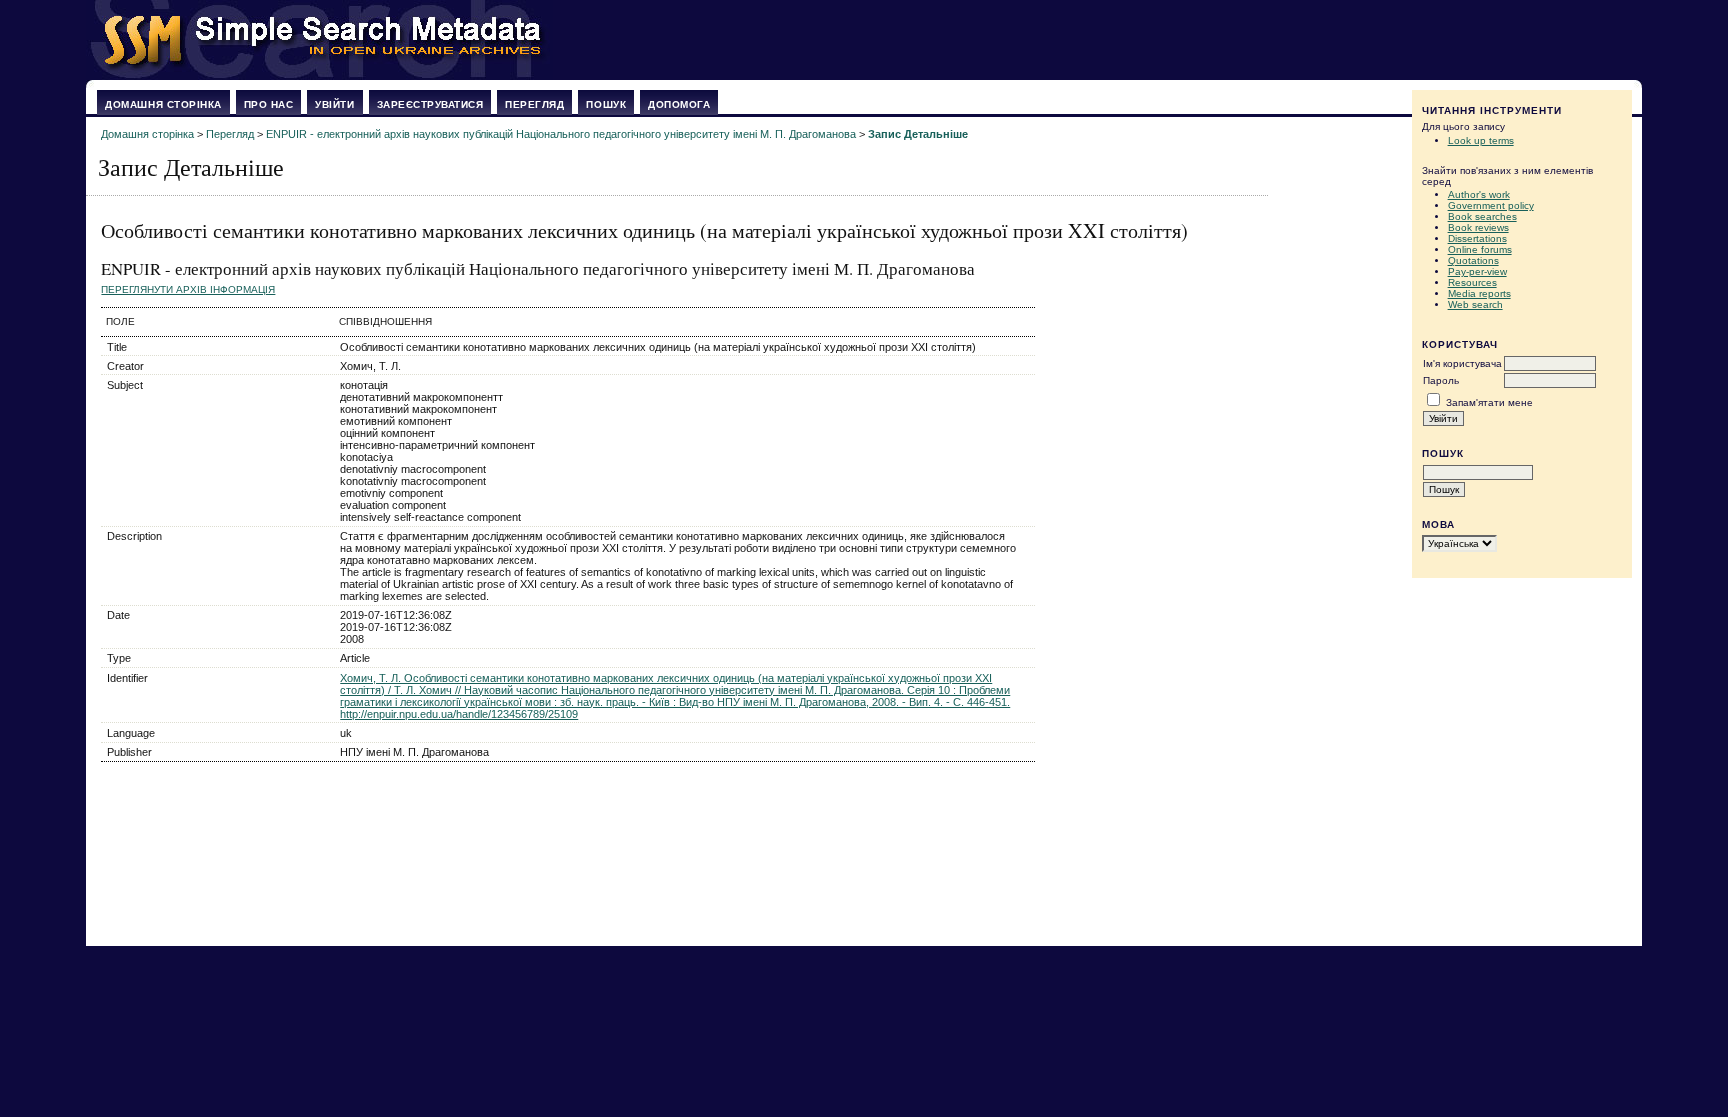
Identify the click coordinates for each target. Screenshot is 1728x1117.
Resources (1472, 282)
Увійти (334, 104)
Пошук (606, 104)
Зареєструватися (430, 104)
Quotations (1473, 260)
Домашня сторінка (163, 104)
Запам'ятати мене (1489, 402)
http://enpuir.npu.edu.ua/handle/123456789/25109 (459, 714)
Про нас (269, 104)
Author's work (1479, 194)
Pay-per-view (1477, 271)
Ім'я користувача (1462, 363)
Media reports (1479, 293)
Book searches (1482, 216)
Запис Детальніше (918, 134)
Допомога (679, 104)
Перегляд (534, 104)
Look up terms (1481, 140)
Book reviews (1478, 227)
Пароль (1441, 380)
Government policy (1491, 205)
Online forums (1480, 249)
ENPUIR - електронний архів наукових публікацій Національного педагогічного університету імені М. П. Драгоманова (561, 134)
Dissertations (1477, 238)
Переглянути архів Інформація (188, 289)
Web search (1475, 304)
